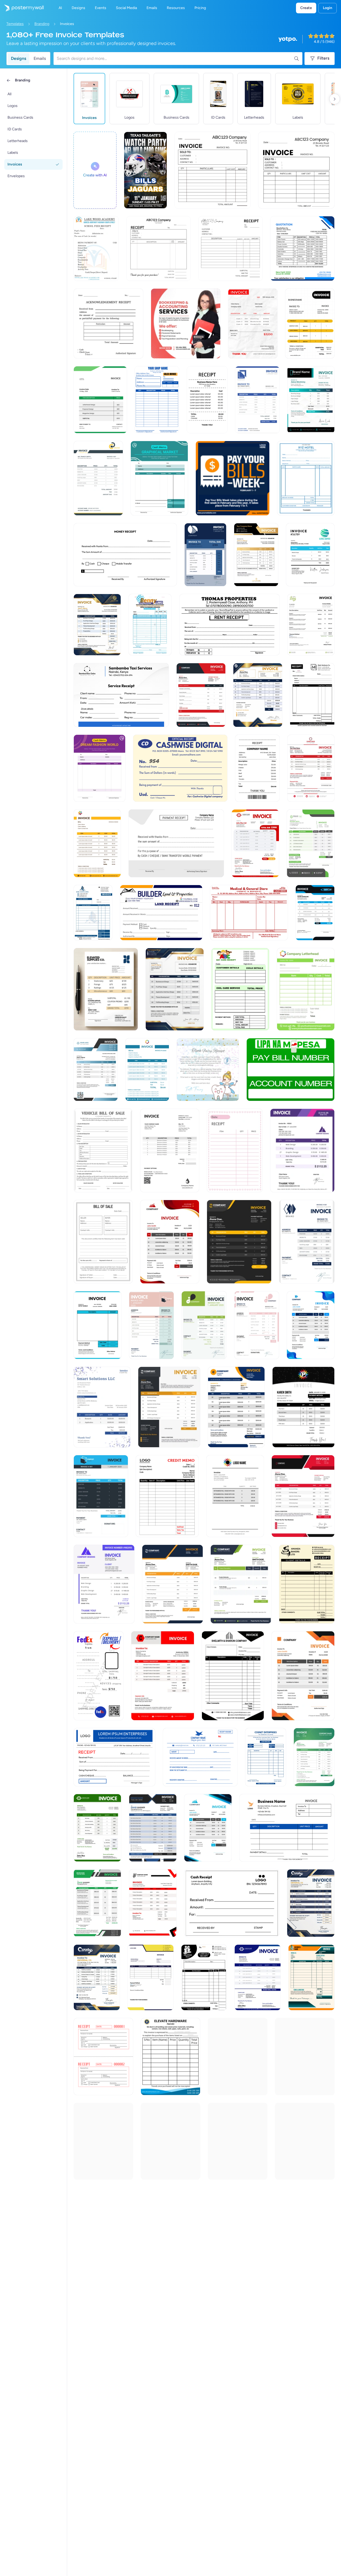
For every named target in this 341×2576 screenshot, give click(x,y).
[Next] (335, 99)
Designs (19, 58)
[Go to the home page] (22, 8)
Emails (40, 58)
